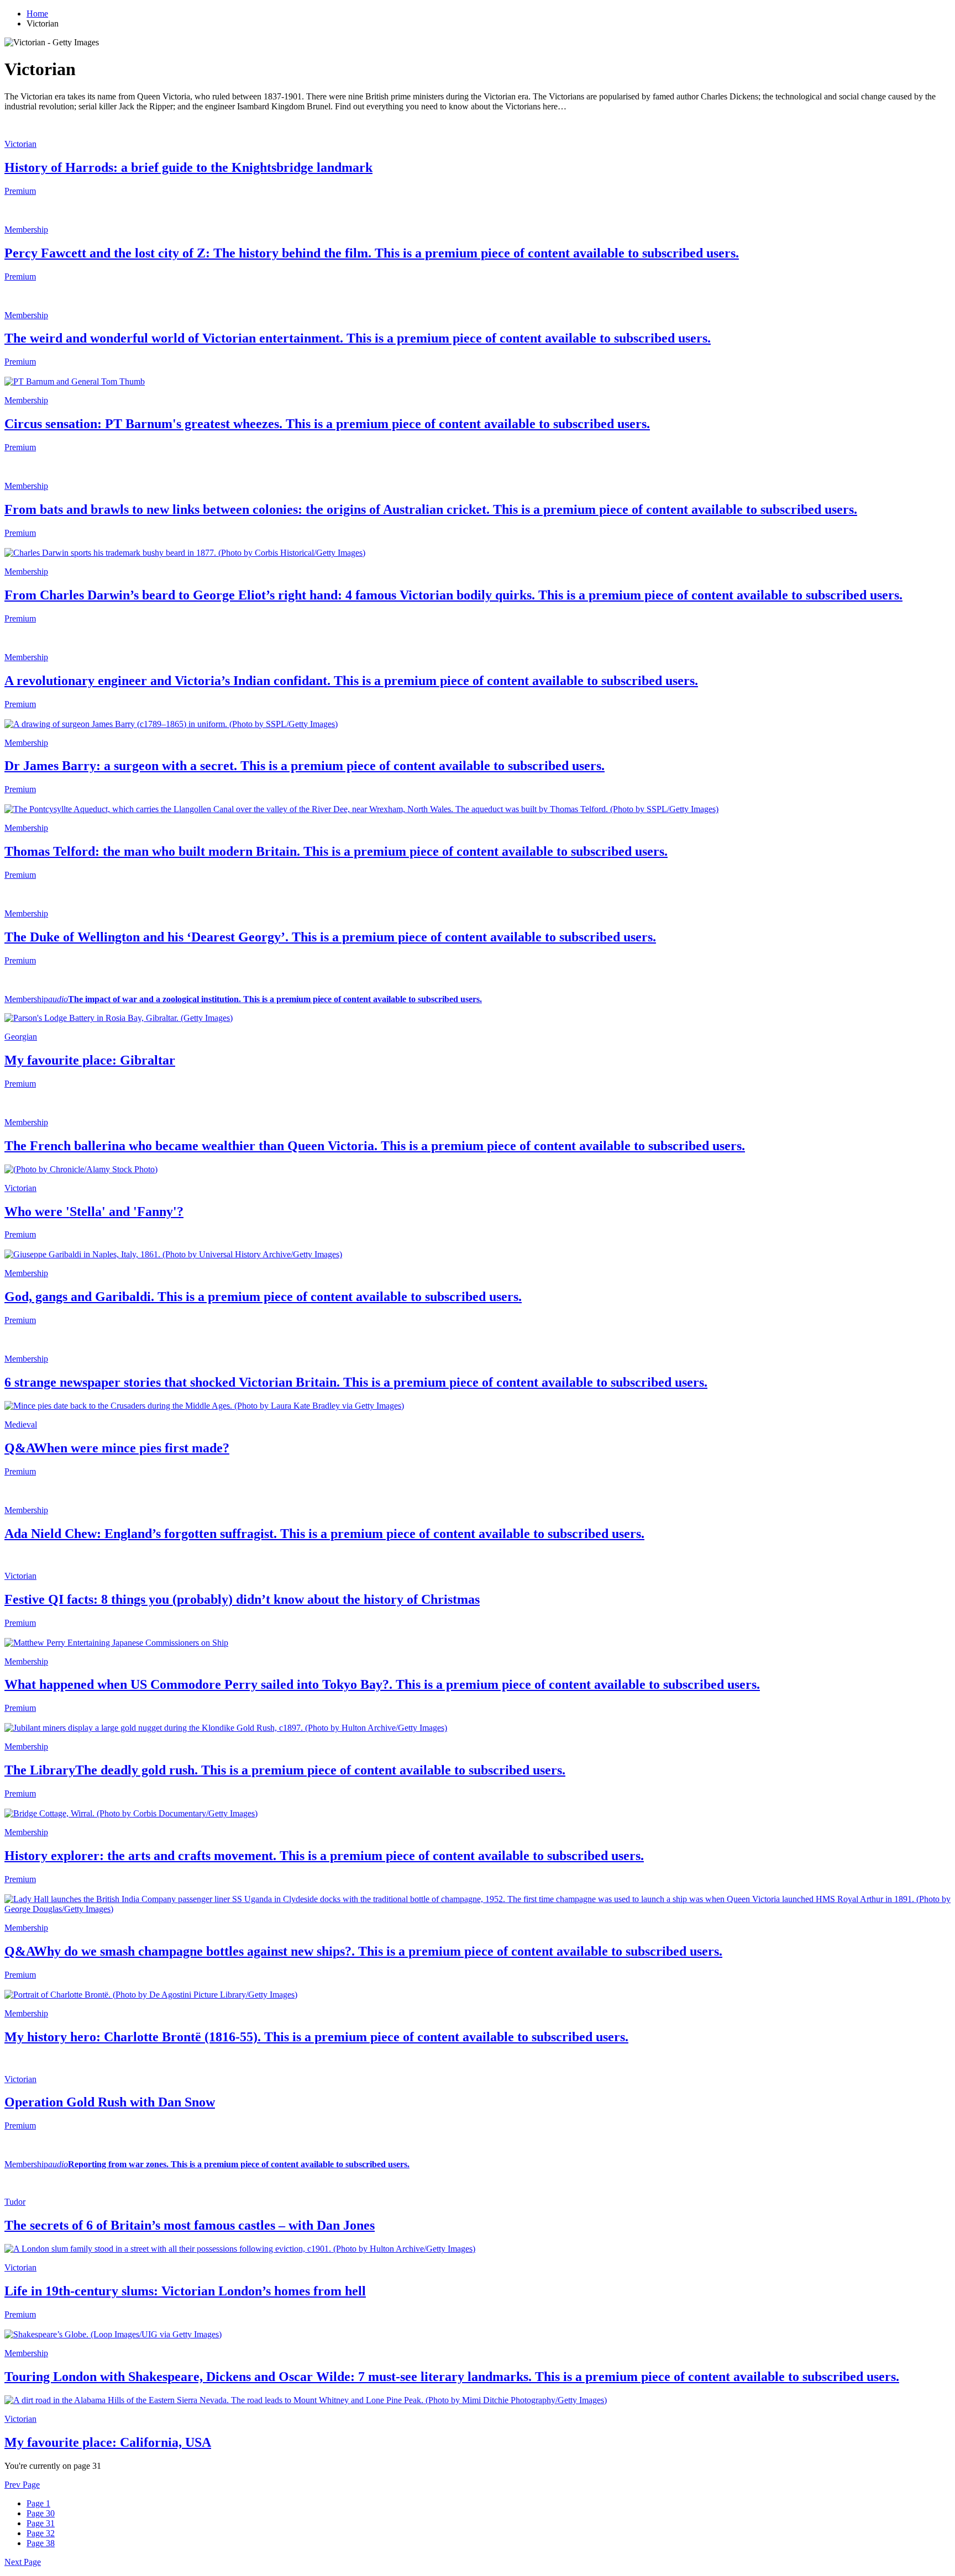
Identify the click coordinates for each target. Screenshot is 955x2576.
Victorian (20, 144)
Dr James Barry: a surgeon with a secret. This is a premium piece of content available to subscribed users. (305, 766)
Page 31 (41, 2523)
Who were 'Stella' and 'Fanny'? (94, 1211)
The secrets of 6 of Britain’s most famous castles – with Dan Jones (190, 2225)
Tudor (15, 2202)
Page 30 (41, 2513)
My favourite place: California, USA (108, 2442)
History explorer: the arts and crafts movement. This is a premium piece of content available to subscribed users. (324, 1856)
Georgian (21, 1037)
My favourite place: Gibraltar (90, 1060)
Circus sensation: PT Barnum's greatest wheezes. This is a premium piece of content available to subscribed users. (327, 424)
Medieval (21, 1424)
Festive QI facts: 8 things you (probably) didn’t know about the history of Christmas (242, 1599)
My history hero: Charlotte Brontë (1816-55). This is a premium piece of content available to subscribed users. (316, 2037)
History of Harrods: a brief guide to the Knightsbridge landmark (188, 167)
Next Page (23, 2562)
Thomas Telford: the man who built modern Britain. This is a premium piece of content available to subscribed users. (336, 851)
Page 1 (38, 2503)
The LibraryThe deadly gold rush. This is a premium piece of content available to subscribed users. (285, 1770)
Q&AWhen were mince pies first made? (117, 1448)
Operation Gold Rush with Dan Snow (110, 2102)
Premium (20, 191)
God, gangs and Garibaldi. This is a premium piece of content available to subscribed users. (263, 1297)
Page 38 (41, 2543)
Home (37, 14)
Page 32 (41, 2533)
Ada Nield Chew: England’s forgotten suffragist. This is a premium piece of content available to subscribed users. (324, 1534)
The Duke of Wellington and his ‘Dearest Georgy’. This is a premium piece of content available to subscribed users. (330, 937)
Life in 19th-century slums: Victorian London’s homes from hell (185, 2291)
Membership (26, 230)
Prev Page (22, 2485)
